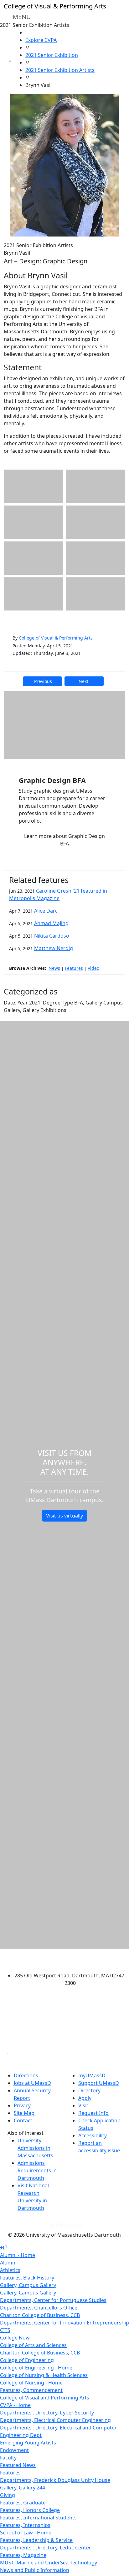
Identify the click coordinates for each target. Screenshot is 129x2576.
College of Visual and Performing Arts (45, 2398)
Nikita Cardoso (52, 936)
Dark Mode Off (65, 2225)
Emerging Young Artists (28, 2443)
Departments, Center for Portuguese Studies (53, 2300)
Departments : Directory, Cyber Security (47, 2413)
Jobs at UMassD (32, 2083)
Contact (23, 2120)
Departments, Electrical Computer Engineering (55, 2420)
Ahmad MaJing (51, 923)
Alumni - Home (18, 2255)
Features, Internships (25, 2525)
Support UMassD (99, 2083)
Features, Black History (27, 2278)
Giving (8, 2495)
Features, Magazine (23, 2555)
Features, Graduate (23, 2503)
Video (93, 968)
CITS (5, 2330)
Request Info (93, 2113)
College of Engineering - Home (36, 2368)
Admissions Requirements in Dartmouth (37, 2170)
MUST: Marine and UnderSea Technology (49, 2563)
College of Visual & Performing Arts (56, 638)
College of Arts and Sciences (33, 2345)
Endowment (14, 2450)
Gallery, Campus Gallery (28, 2285)
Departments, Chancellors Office (39, 2308)
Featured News (18, 2465)
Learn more (64, 840)
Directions (26, 2075)
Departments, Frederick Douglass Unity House (55, 2480)
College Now (15, 2338)
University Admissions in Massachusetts (35, 2148)
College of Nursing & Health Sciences (44, 2375)
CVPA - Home (15, 2405)
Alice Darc (46, 911)
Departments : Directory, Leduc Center (46, 2548)
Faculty (8, 2458)
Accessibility (93, 2135)
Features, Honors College (30, 2510)
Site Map (24, 2113)
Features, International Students (38, 2518)
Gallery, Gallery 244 (23, 2488)
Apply (85, 2098)
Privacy (22, 2105)
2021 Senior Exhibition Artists (60, 70)
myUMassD (92, 2075)
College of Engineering (27, 2360)
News (54, 968)
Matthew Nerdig (54, 948)
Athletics (10, 2270)
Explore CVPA (41, 40)
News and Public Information (35, 2570)
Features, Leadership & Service (36, 2540)
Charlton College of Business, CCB (40, 2315)
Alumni (8, 2263)
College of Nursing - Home (31, 2383)
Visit (83, 2105)
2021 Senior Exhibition (52, 55)
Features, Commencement (31, 2390)
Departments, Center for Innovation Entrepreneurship (64, 2323)
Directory (89, 2090)
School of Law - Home (26, 2533)
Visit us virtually (64, 1516)
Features (74, 968)
